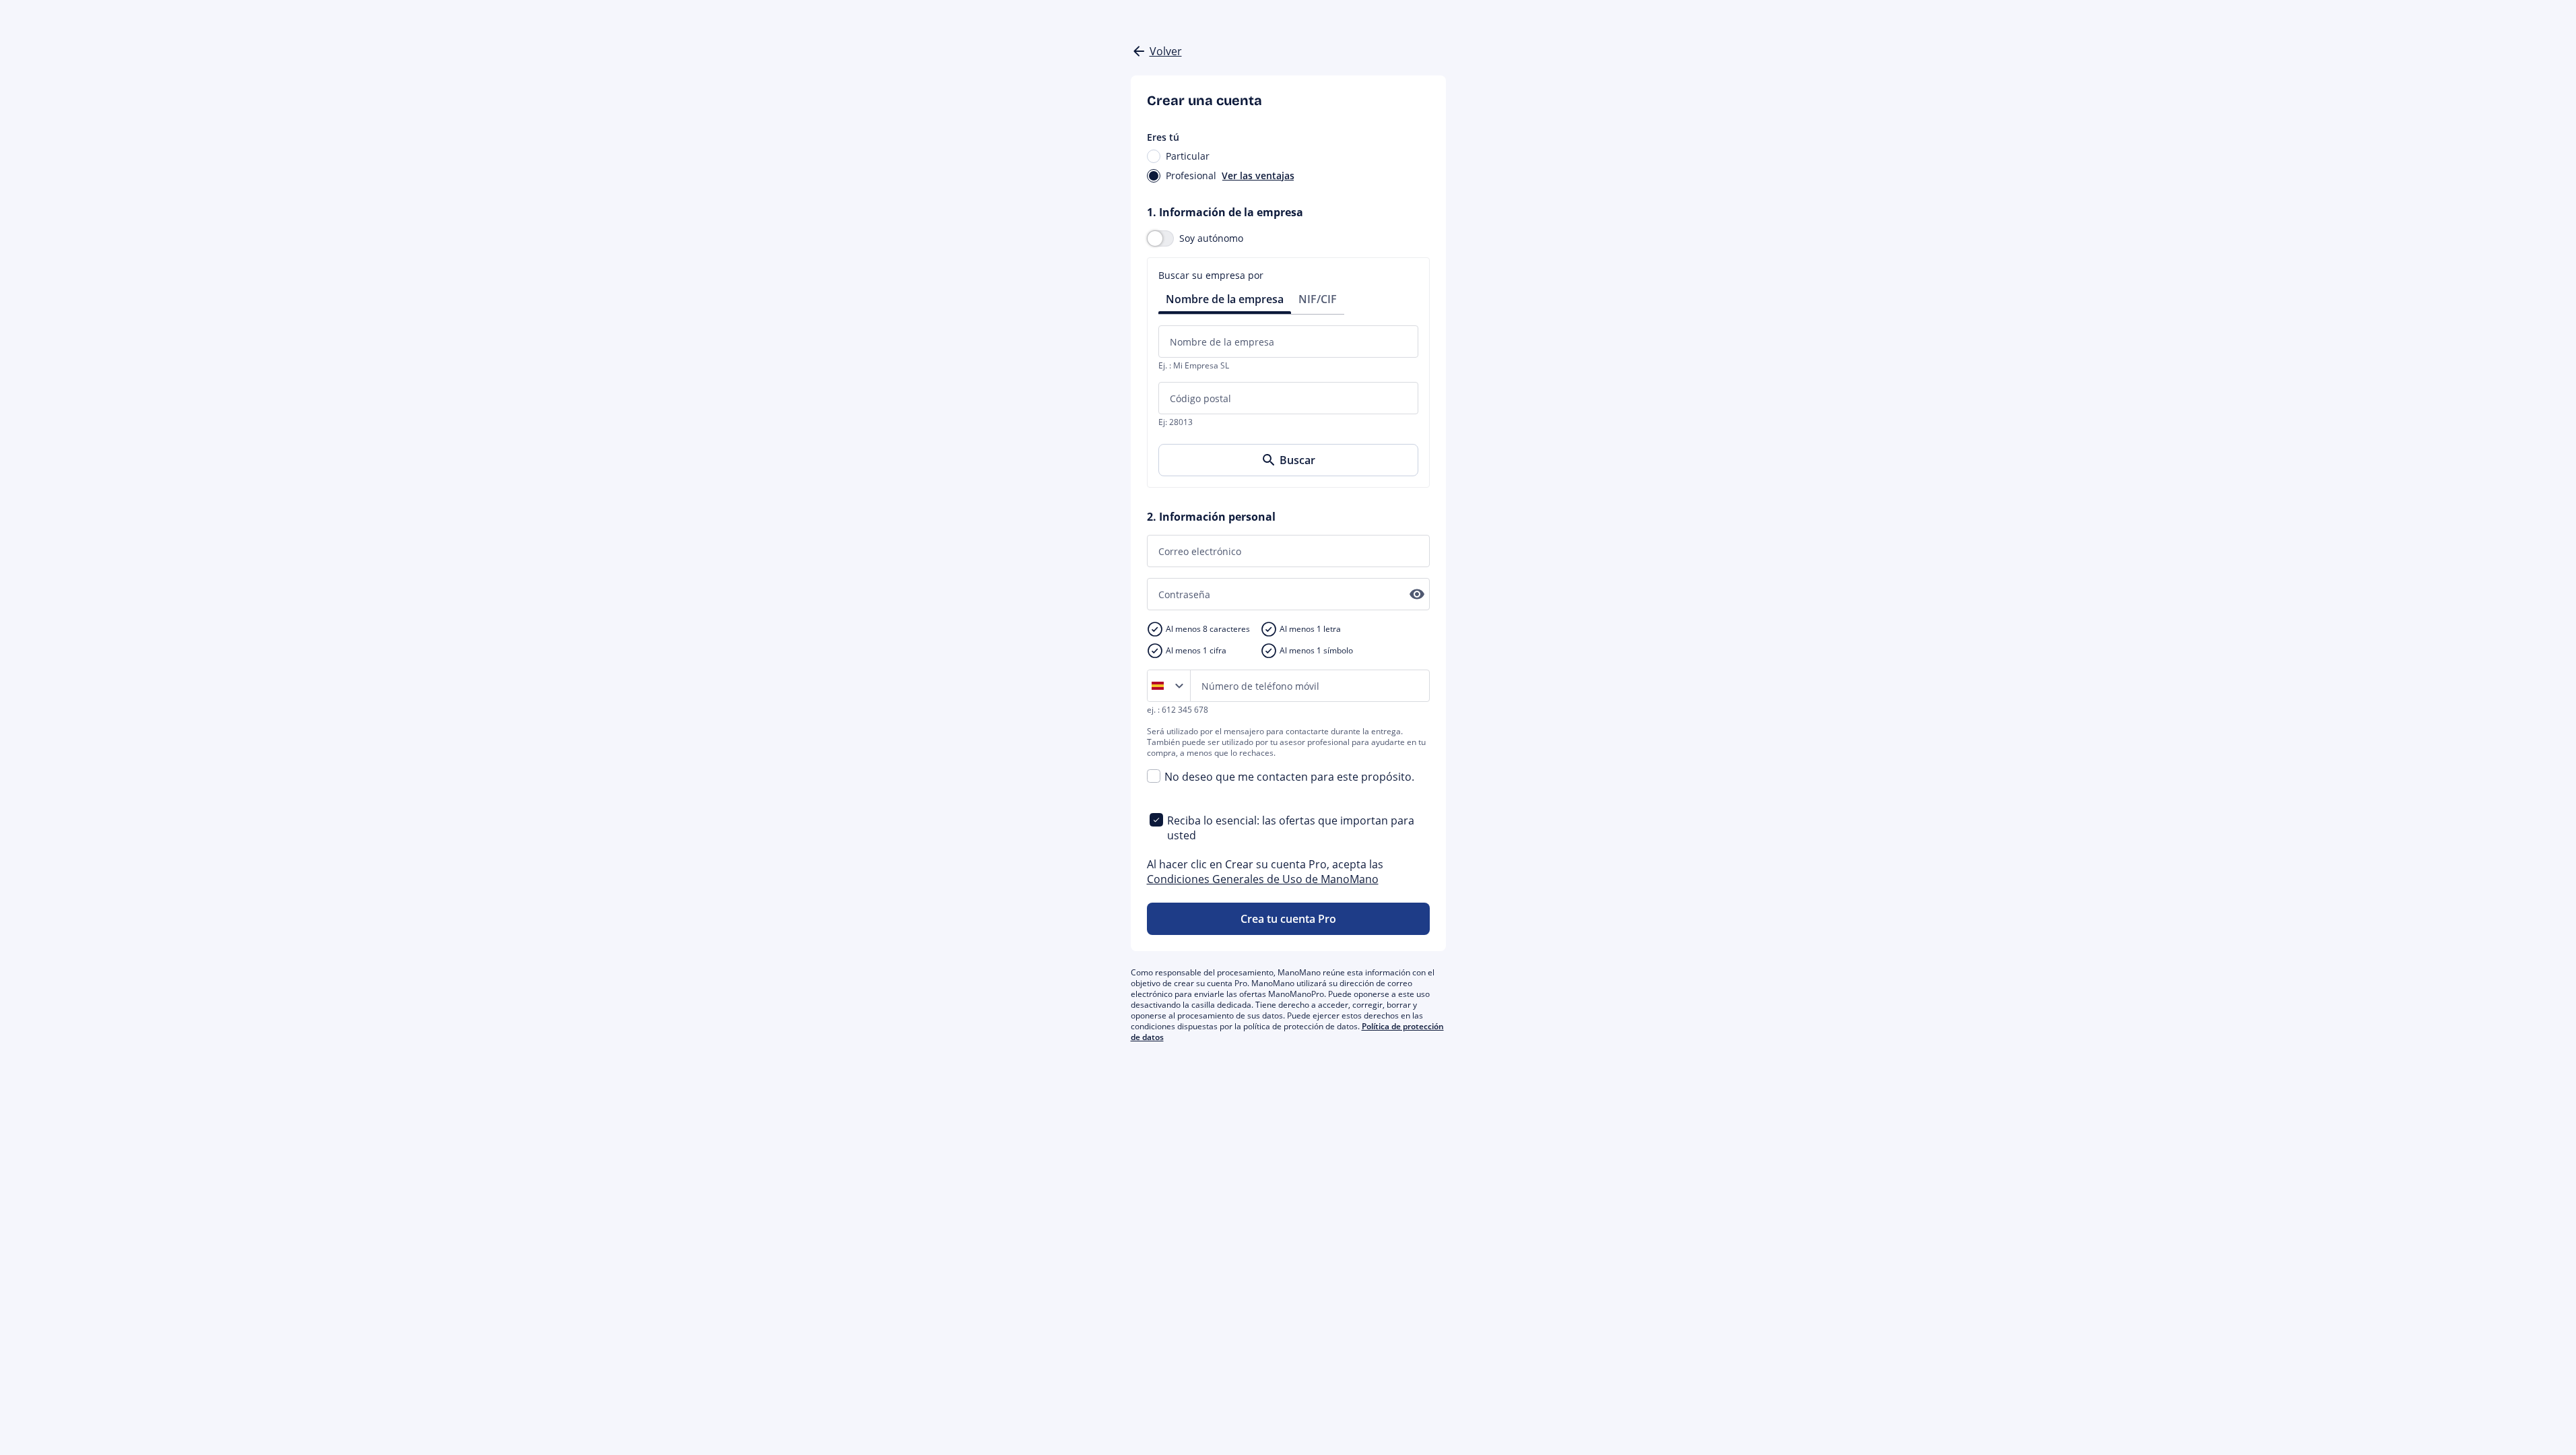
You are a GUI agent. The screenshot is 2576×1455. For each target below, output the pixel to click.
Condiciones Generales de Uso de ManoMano (1263, 879)
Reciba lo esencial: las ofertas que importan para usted (1291, 828)
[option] (1160, 686)
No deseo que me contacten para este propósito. (1289, 777)
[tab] (1225, 298)
